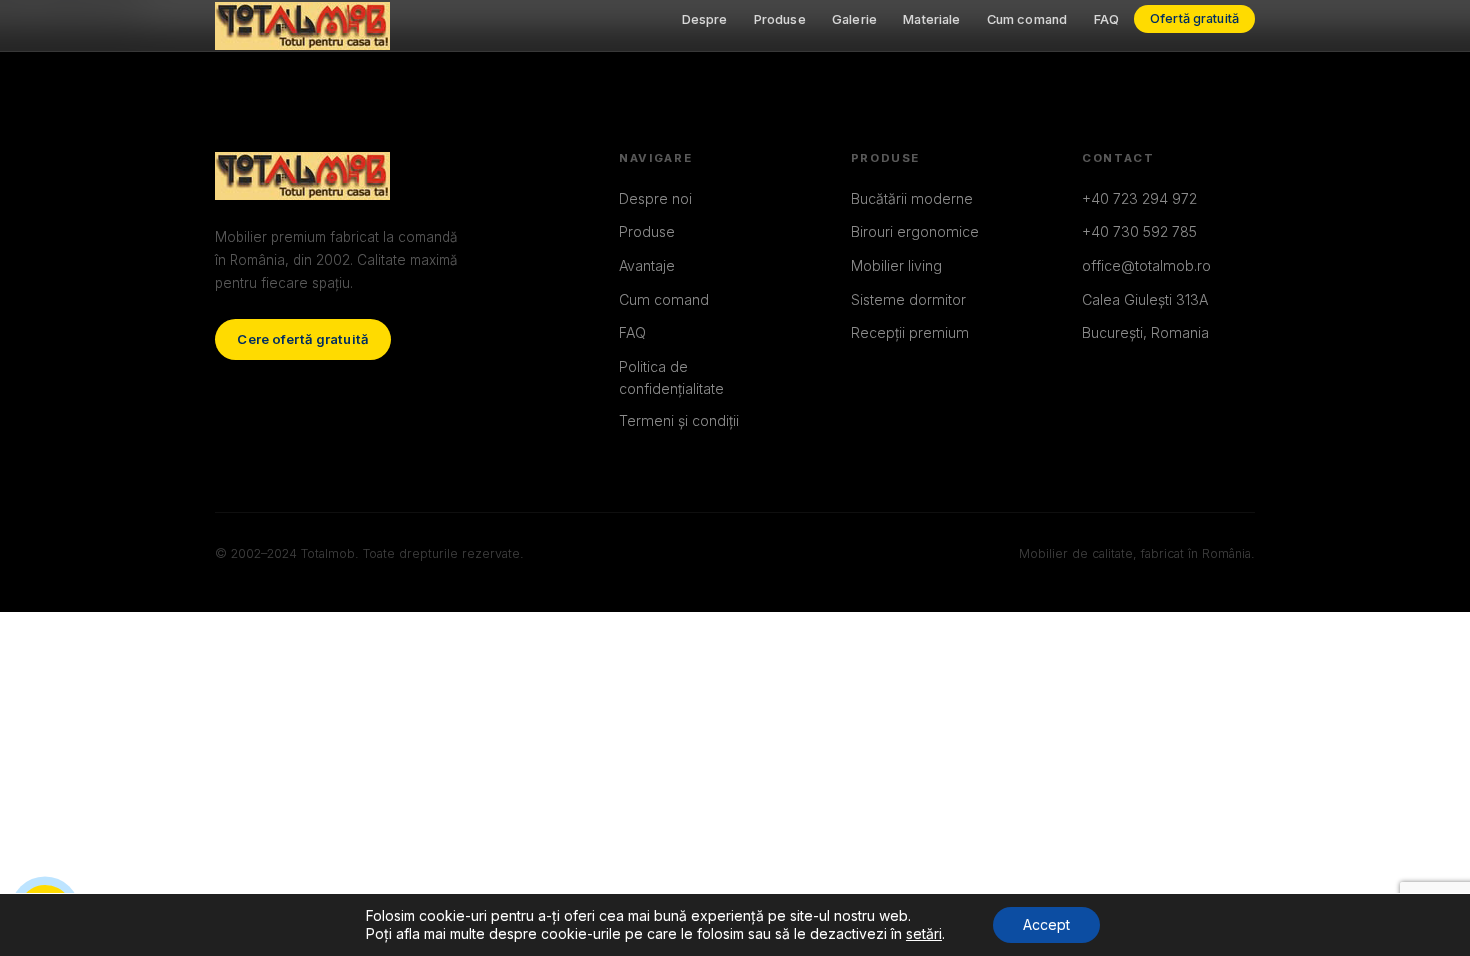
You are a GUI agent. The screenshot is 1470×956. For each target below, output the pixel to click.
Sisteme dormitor (908, 299)
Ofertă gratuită (1194, 19)
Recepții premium (910, 332)
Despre (705, 19)
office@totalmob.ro (1146, 265)
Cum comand (1027, 19)
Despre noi (655, 198)
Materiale (931, 19)
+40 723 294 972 (1139, 198)
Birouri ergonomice (915, 231)
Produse (780, 19)
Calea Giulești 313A (1145, 299)
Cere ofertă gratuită (303, 339)
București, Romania (1145, 332)
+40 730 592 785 (1139, 231)
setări (924, 933)
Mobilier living (896, 265)
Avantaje (647, 265)
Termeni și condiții (679, 420)
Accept (1046, 924)
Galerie (854, 19)
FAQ (1106, 19)
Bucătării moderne (912, 198)
